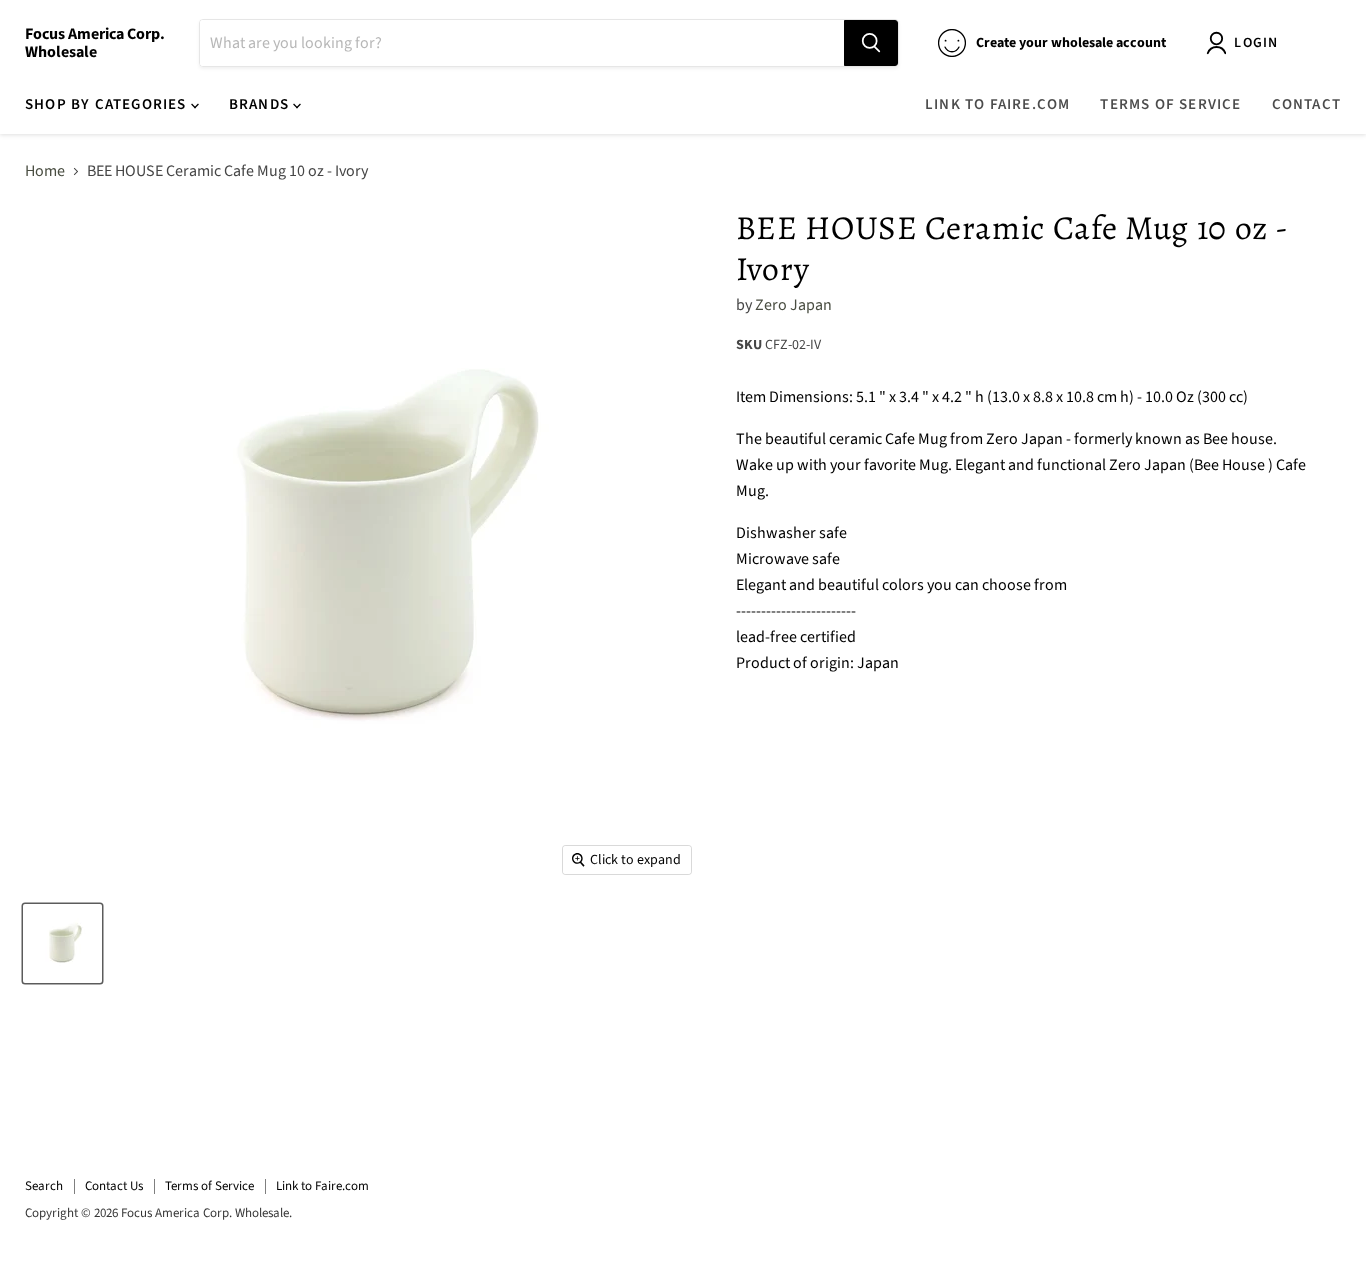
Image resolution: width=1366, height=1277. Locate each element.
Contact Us (114, 1186)
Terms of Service (1170, 104)
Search (44, 1186)
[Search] (871, 43)
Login (1256, 43)
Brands (261, 104)
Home (45, 171)
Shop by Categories (108, 104)
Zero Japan (793, 305)
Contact (1306, 104)
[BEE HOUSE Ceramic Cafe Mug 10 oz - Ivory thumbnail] (62, 943)
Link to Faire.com (997, 104)
